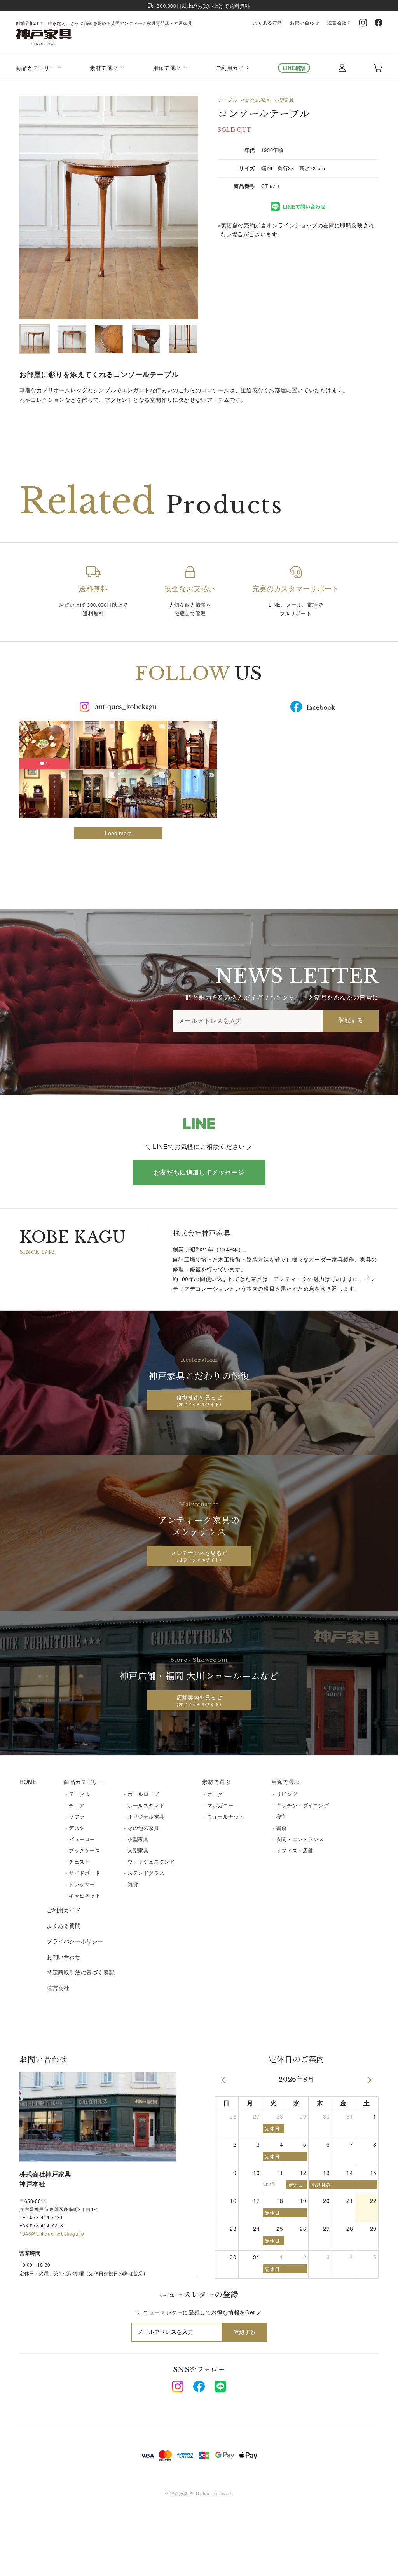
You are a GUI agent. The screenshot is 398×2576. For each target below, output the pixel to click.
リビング (287, 1794)
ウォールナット (226, 1816)
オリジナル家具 (146, 1816)
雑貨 (133, 1884)
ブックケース (85, 1850)
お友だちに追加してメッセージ (199, 1172)
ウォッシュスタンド (151, 1861)
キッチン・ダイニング (303, 1805)
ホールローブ (143, 1794)
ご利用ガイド (233, 68)
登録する (351, 1020)
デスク (77, 1828)
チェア (77, 1805)
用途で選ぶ (285, 1782)
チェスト (79, 1861)
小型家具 (284, 100)
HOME (28, 1782)
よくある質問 (267, 23)
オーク (215, 1794)
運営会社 (337, 23)
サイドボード (85, 1873)
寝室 (282, 1816)
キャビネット (85, 1895)
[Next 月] (370, 2080)
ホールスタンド (146, 1805)
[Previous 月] (223, 2080)
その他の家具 (256, 100)
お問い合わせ (305, 23)
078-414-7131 (46, 2217)
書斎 (282, 1828)
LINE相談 (294, 68)
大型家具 (138, 1850)
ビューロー (82, 1839)
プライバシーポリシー (75, 1941)
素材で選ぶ (216, 1782)
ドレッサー (82, 1884)
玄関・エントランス (300, 1839)
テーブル (227, 100)
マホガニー (220, 1805)
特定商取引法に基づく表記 (81, 1972)
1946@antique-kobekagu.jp (52, 2233)
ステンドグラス (146, 1873)
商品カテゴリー (84, 1782)
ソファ (77, 1816)
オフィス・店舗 (295, 1850)
